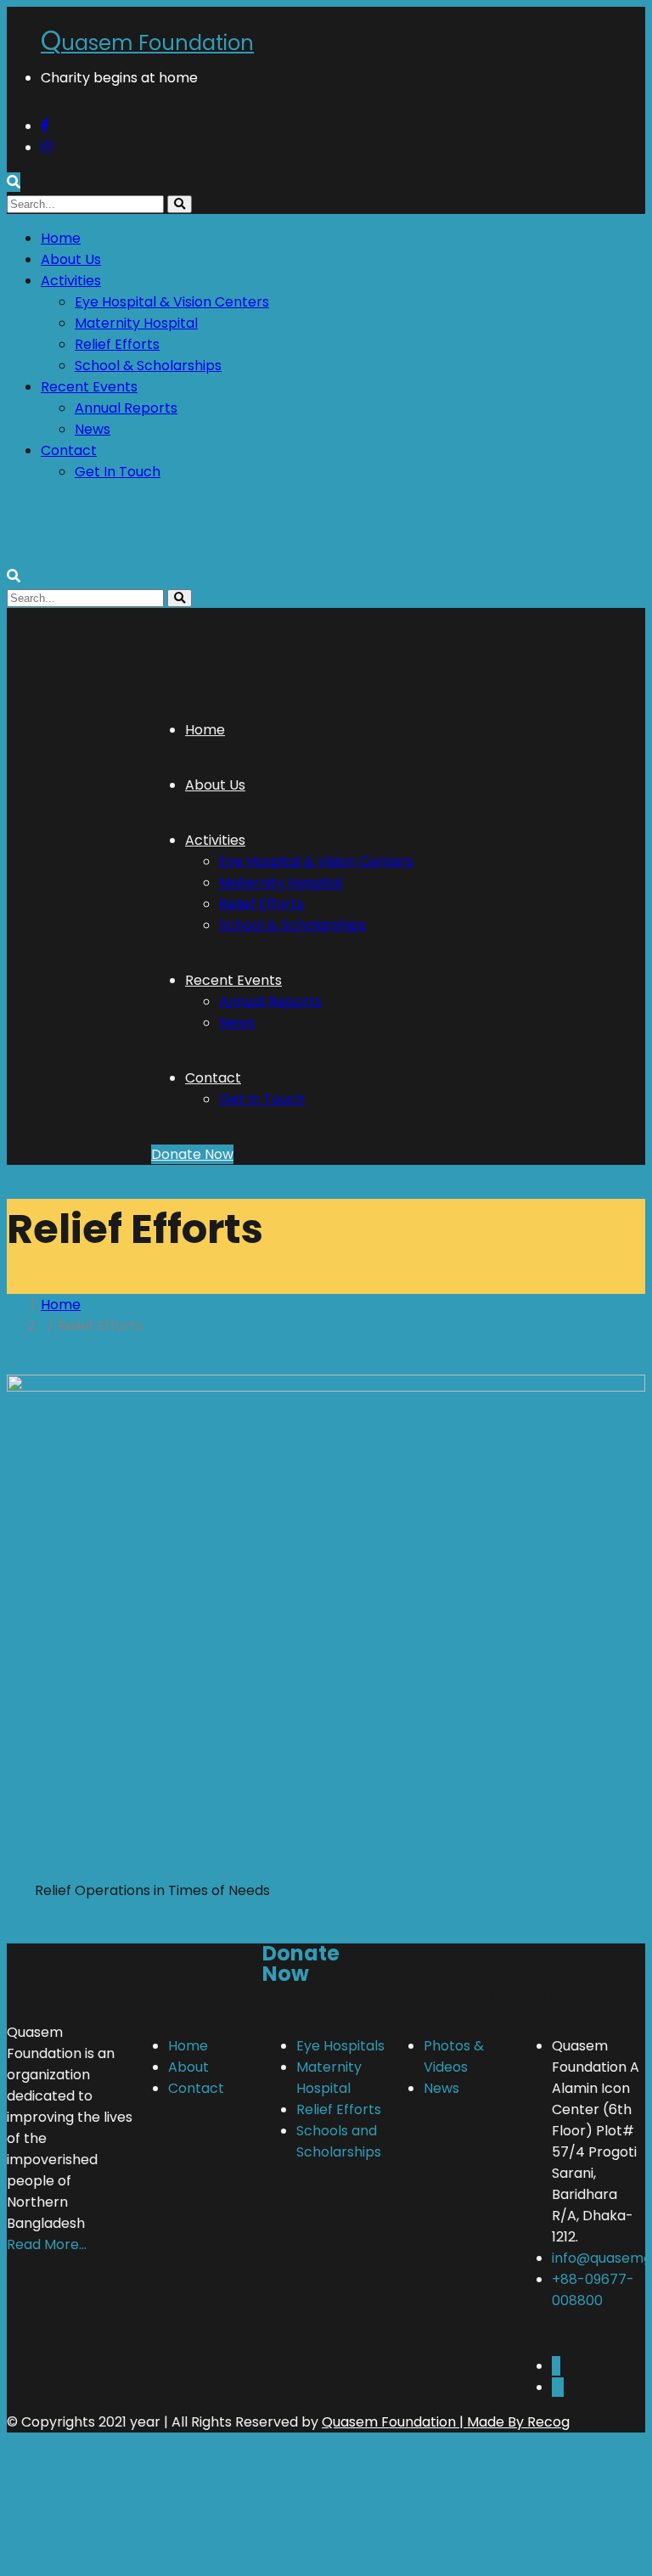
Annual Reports (126, 408)
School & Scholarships (148, 366)
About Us (71, 259)
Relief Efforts (117, 344)
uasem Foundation (147, 43)
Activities (71, 281)
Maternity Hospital (136, 323)
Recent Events (89, 387)
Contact (69, 450)
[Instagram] (558, 2387)
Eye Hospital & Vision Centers (172, 302)
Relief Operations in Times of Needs (152, 1890)
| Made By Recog (513, 2422)
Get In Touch (118, 472)
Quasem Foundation (389, 2422)
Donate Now (192, 1154)
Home (61, 238)
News (93, 429)
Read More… (47, 2244)
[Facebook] (556, 2366)
